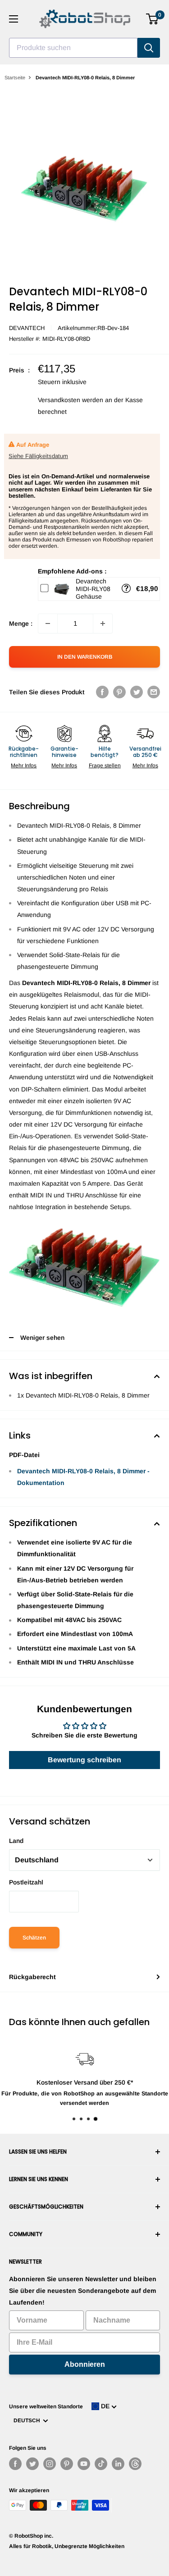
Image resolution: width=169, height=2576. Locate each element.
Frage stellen (105, 765)
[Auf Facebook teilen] (102, 692)
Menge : (21, 623)
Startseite (15, 78)
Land (16, 1841)
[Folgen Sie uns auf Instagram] (50, 2464)
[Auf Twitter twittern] (137, 692)
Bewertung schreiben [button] (84, 1760)
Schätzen (34, 1938)
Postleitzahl (26, 1882)
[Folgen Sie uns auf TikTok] (101, 2464)
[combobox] (73, 48)
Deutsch (28, 2420)
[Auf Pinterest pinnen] (119, 692)
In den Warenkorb (85, 657)
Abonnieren (85, 2364)
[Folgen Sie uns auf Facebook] (15, 2464)
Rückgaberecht (32, 1977)
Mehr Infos (24, 765)
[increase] (103, 623)
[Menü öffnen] (14, 19)
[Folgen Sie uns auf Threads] (135, 2464)
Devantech (27, 328)
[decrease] (48, 623)
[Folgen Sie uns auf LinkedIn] (118, 2464)
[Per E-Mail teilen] (154, 692)
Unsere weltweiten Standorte (46, 2406)
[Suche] (149, 48)
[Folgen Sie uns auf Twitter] (32, 2464)
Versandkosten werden (71, 400)
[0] (153, 19)
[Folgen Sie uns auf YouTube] (84, 2464)
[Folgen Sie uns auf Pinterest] (67, 2464)
